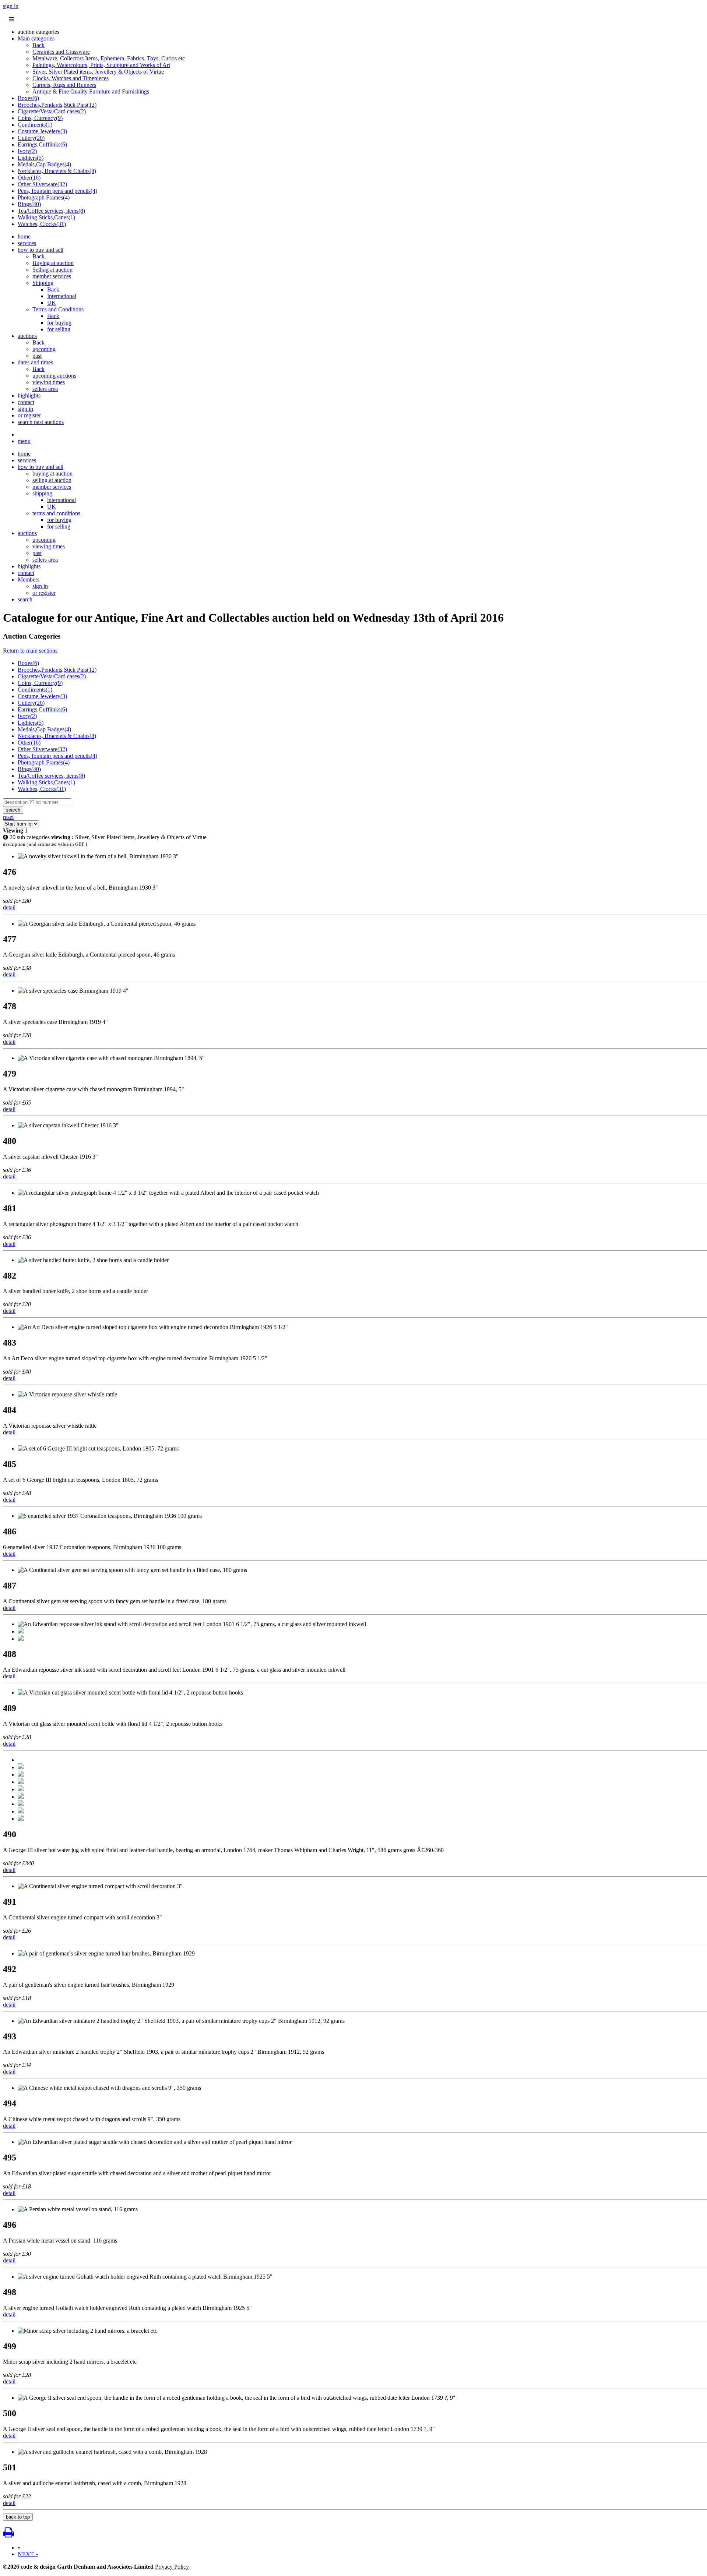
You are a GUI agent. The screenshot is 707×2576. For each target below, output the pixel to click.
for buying (59, 323)
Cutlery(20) (31, 138)
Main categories (36, 38)
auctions (27, 336)
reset (8, 817)
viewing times (49, 382)
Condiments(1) (35, 125)
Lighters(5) (31, 158)
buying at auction (52, 473)
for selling (59, 329)
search (25, 599)
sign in (11, 6)
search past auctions (41, 422)
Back (38, 45)
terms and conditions (56, 513)
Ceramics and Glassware (61, 52)
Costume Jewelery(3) (42, 131)
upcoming (44, 349)
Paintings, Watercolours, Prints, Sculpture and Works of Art (101, 65)
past (37, 356)
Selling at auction (52, 270)
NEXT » (28, 2554)
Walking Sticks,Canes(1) (46, 217)
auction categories (38, 32)
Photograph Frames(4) (44, 197)
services (27, 243)
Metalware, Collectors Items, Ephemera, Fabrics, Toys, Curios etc (109, 58)
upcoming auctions (54, 376)
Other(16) (29, 178)
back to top (18, 2517)
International (62, 296)
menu (24, 441)
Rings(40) (29, 204)
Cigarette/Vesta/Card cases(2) (52, 111)
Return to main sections (30, 651)
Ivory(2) (27, 151)
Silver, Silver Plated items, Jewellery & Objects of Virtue (98, 72)
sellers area (45, 389)
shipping (42, 493)
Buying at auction (53, 263)
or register (29, 415)
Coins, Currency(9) (40, 118)
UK (52, 303)
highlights (29, 395)
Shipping (43, 283)
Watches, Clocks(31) (42, 224)
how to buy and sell (41, 250)
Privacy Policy (172, 2567)
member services (52, 276)
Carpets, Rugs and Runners (64, 85)
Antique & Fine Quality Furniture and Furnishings (91, 91)
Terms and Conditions (58, 309)
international (61, 500)
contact (26, 402)
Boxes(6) (28, 98)
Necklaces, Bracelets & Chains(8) (57, 171)
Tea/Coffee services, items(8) (51, 211)
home (24, 236)
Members (29, 579)
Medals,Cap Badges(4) (44, 164)
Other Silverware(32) (42, 184)
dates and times (35, 362)
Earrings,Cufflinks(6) (42, 144)
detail (9, 907)
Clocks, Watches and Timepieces (71, 78)
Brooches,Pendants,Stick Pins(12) (57, 105)
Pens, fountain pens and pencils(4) (57, 191)
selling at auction (52, 480)
